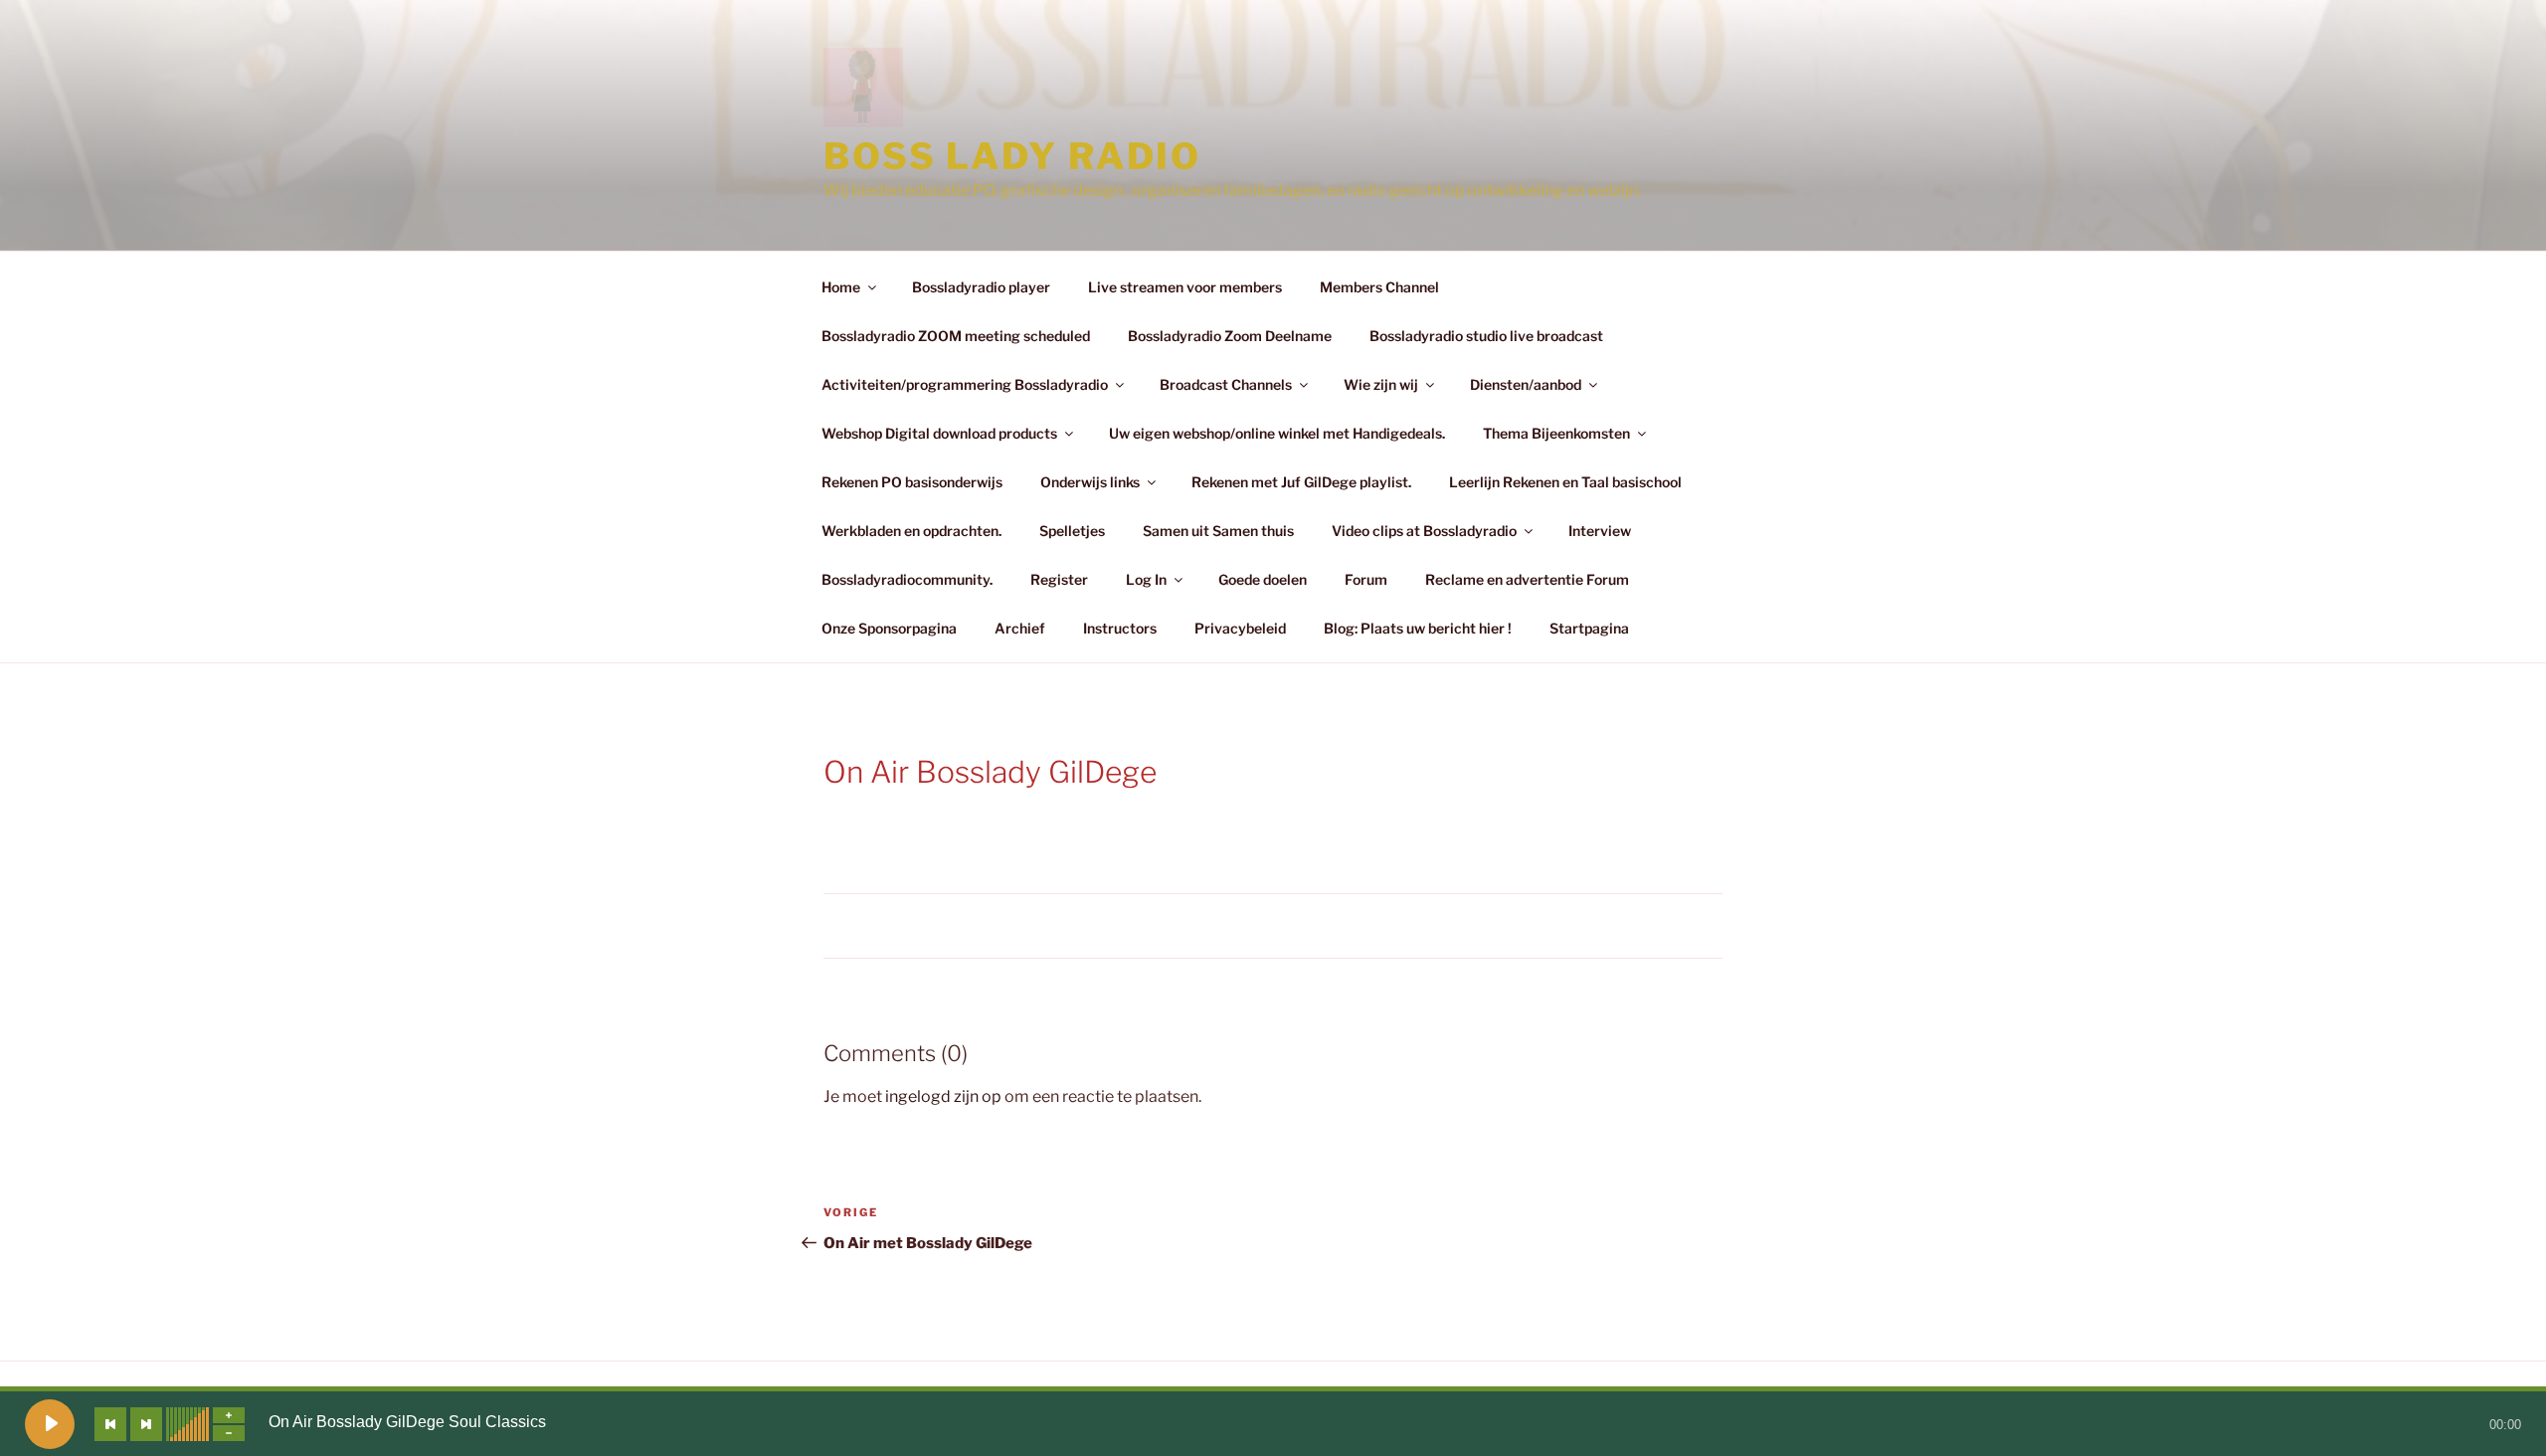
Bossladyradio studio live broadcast (1486, 336)
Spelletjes (1072, 531)
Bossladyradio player (981, 287)
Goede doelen (1263, 579)
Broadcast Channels (1226, 384)
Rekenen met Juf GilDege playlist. (1301, 482)
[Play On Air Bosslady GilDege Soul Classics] (50, 1424)
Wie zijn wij (1381, 384)
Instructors (1120, 628)
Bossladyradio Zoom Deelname (1230, 336)
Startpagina (1589, 628)
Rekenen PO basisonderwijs (912, 482)
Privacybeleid (1240, 628)
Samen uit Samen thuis (1218, 531)
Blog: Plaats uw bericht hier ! (1418, 628)
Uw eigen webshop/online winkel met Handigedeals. (1277, 433)
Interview (1600, 531)
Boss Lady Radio (1012, 156)
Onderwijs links (1090, 482)
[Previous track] (110, 1424)
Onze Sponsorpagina (889, 628)
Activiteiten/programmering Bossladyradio (965, 384)
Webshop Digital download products (939, 433)
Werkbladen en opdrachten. (911, 531)
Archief (1020, 628)
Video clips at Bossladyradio (1424, 531)
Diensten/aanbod (1526, 384)
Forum (1366, 579)
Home (841, 287)
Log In (1146, 579)
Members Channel (1379, 287)
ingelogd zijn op (943, 1096)
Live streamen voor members (1185, 287)
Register (1059, 579)
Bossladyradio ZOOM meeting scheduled (956, 336)
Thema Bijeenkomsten (1556, 433)
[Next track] (146, 1424)
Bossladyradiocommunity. (907, 579)
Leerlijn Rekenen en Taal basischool (1565, 482)
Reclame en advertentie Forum (1527, 579)
